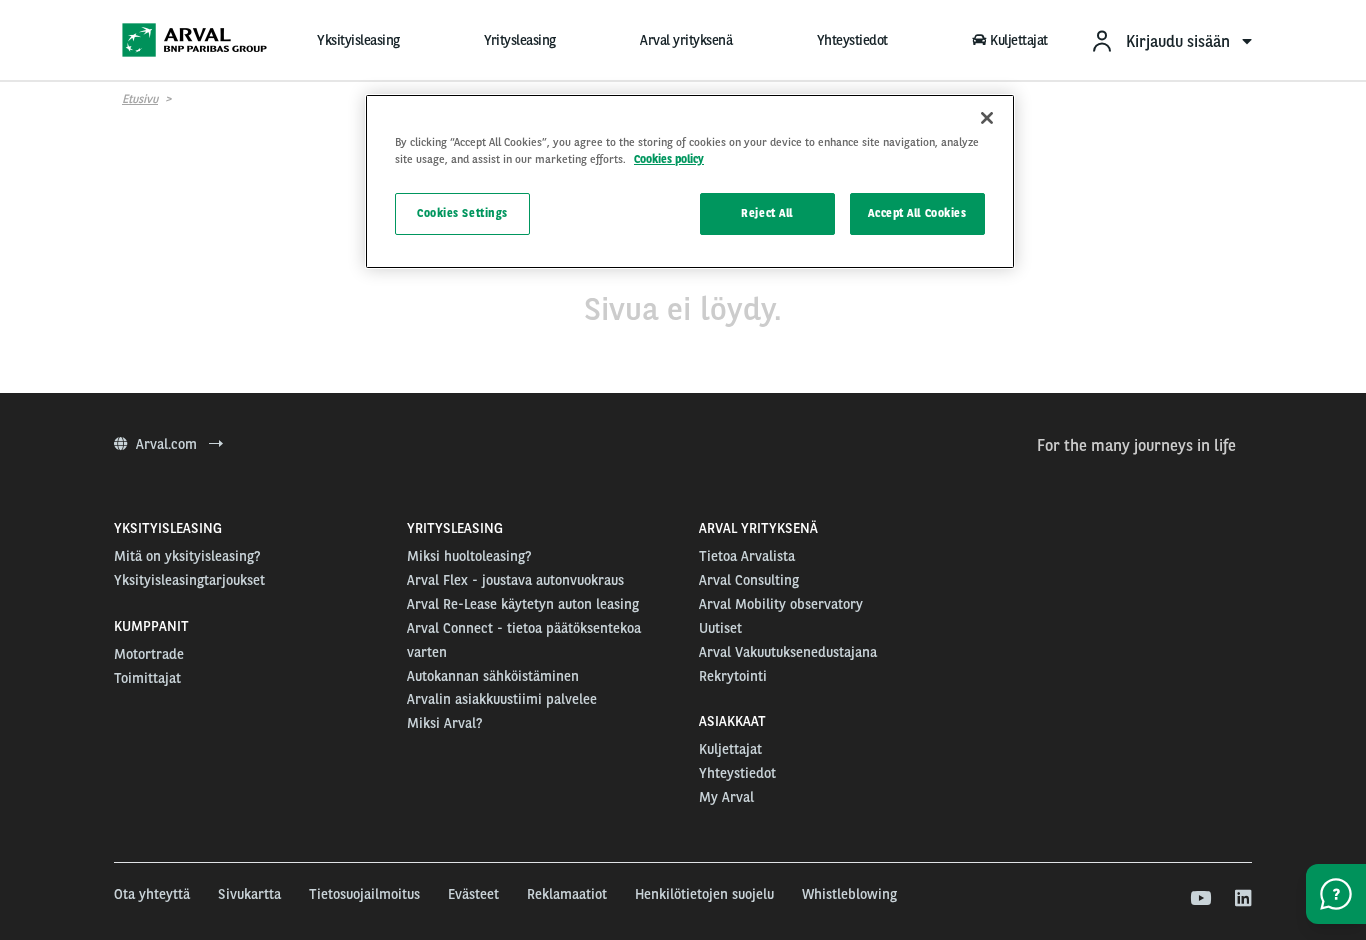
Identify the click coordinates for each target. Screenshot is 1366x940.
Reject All (767, 213)
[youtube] (1199, 899)
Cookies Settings (462, 213)
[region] (690, 181)
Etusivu (140, 99)
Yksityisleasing (358, 40)
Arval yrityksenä (686, 40)
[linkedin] (1242, 899)
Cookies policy (669, 159)
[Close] (987, 118)
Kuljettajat (1019, 40)
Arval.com (168, 444)
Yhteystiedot (852, 40)
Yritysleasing (520, 40)
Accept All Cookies (917, 213)
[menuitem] (1171, 40)
